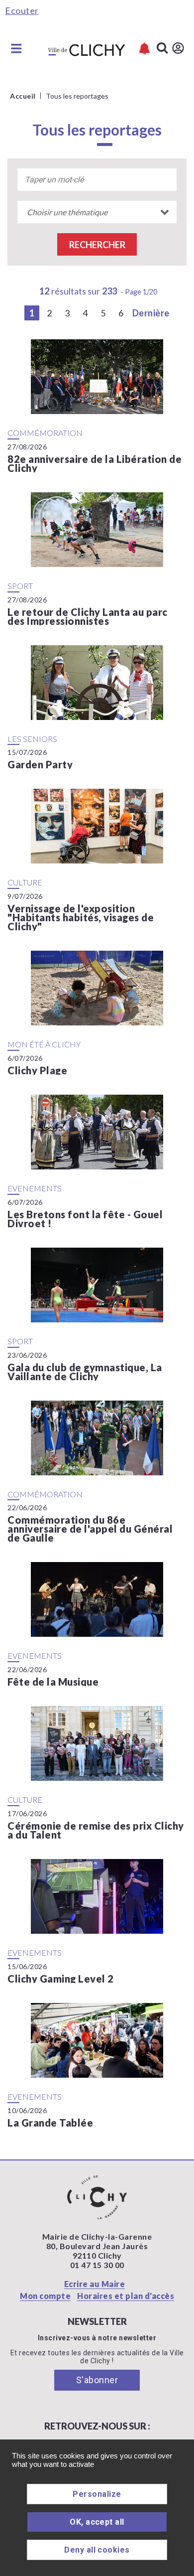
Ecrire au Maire (95, 2284)
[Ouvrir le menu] (16, 48)
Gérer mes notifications (145, 49)
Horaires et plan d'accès (126, 2296)
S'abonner (97, 2380)
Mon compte (45, 2296)
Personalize (97, 2494)
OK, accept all (97, 2522)
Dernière (151, 313)
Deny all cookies (97, 2550)
